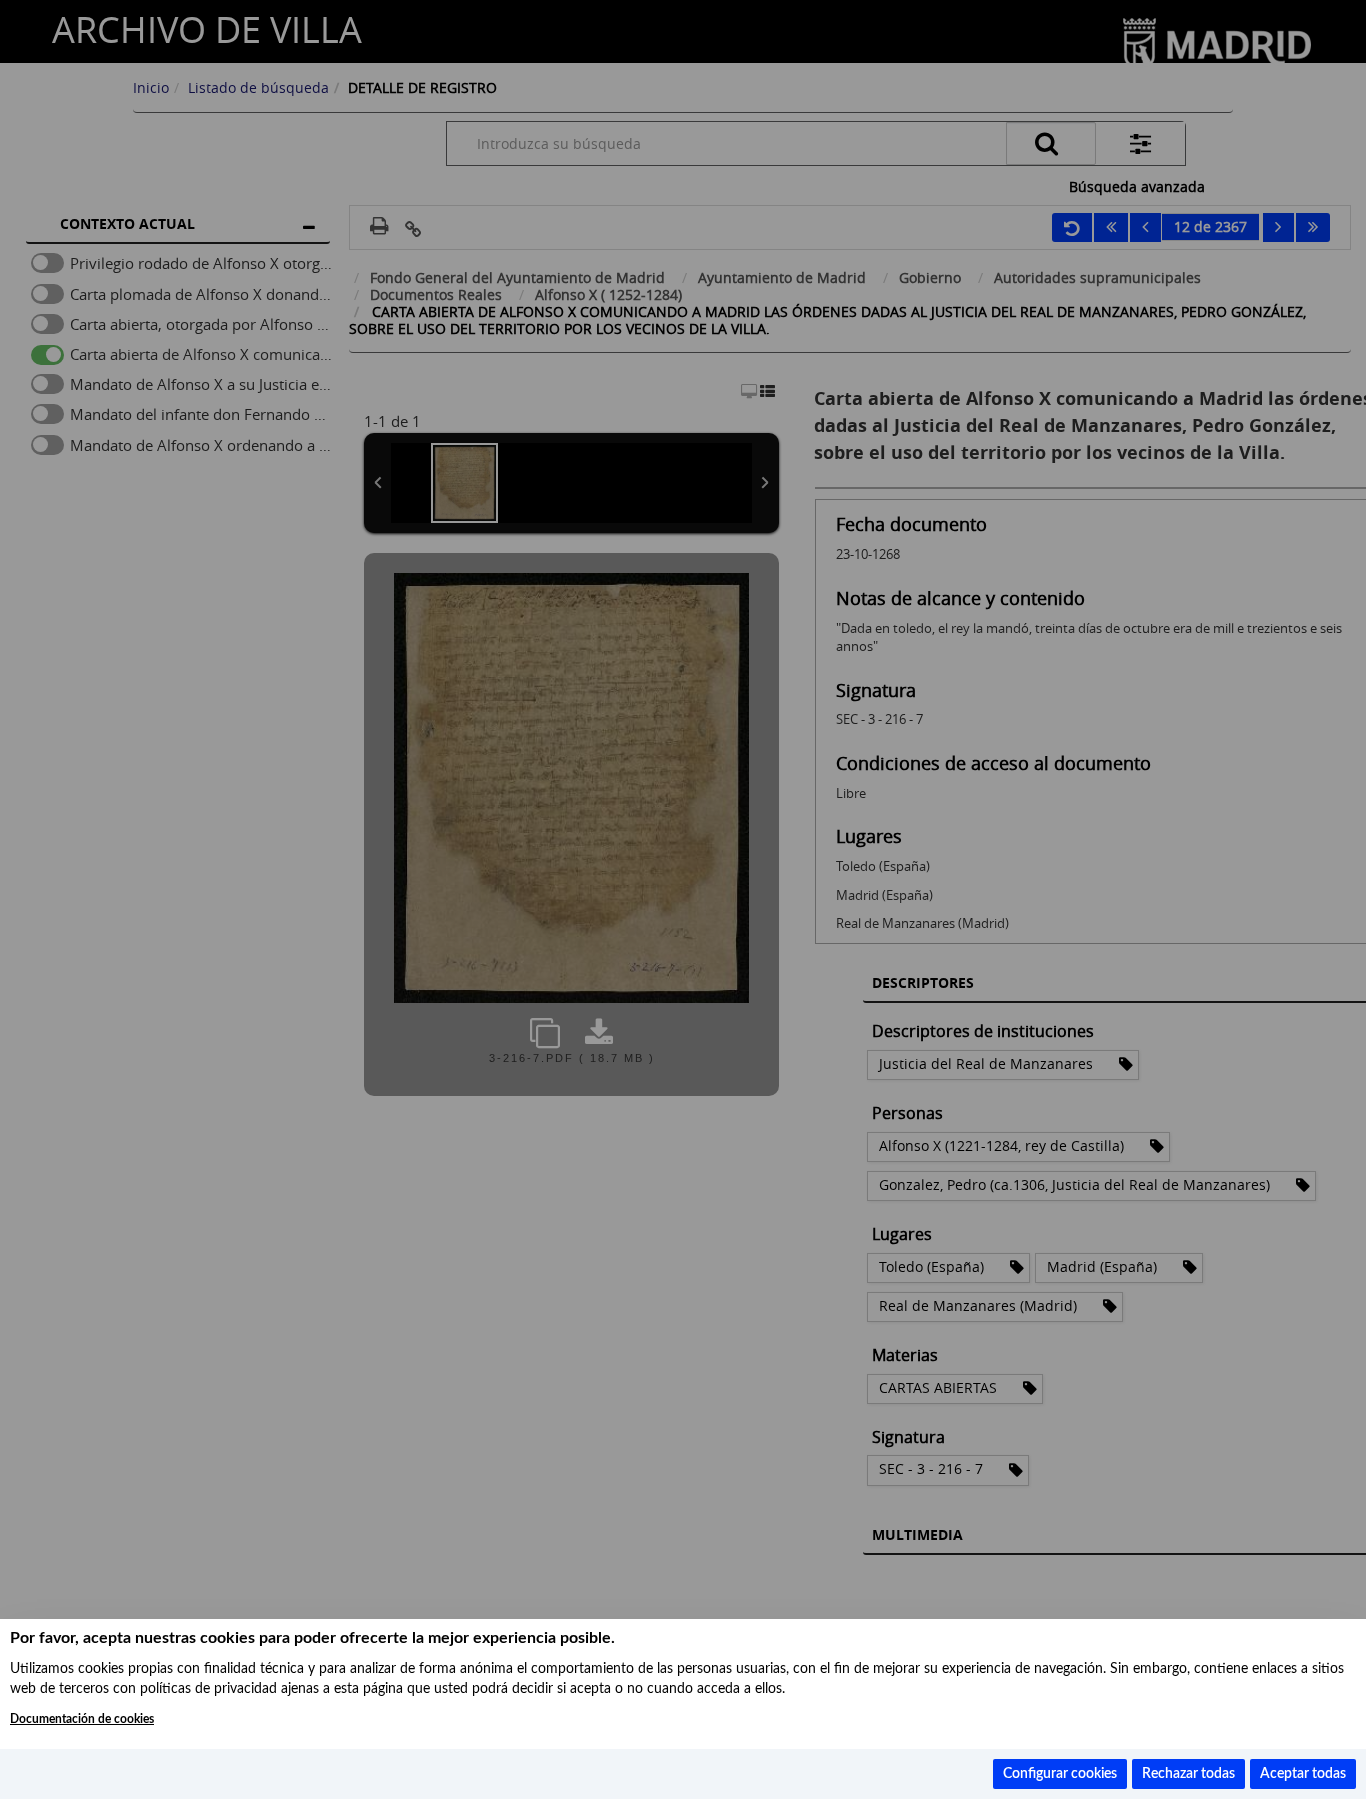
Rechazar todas (1188, 1774)
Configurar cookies (1060, 1774)
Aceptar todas (1303, 1774)
